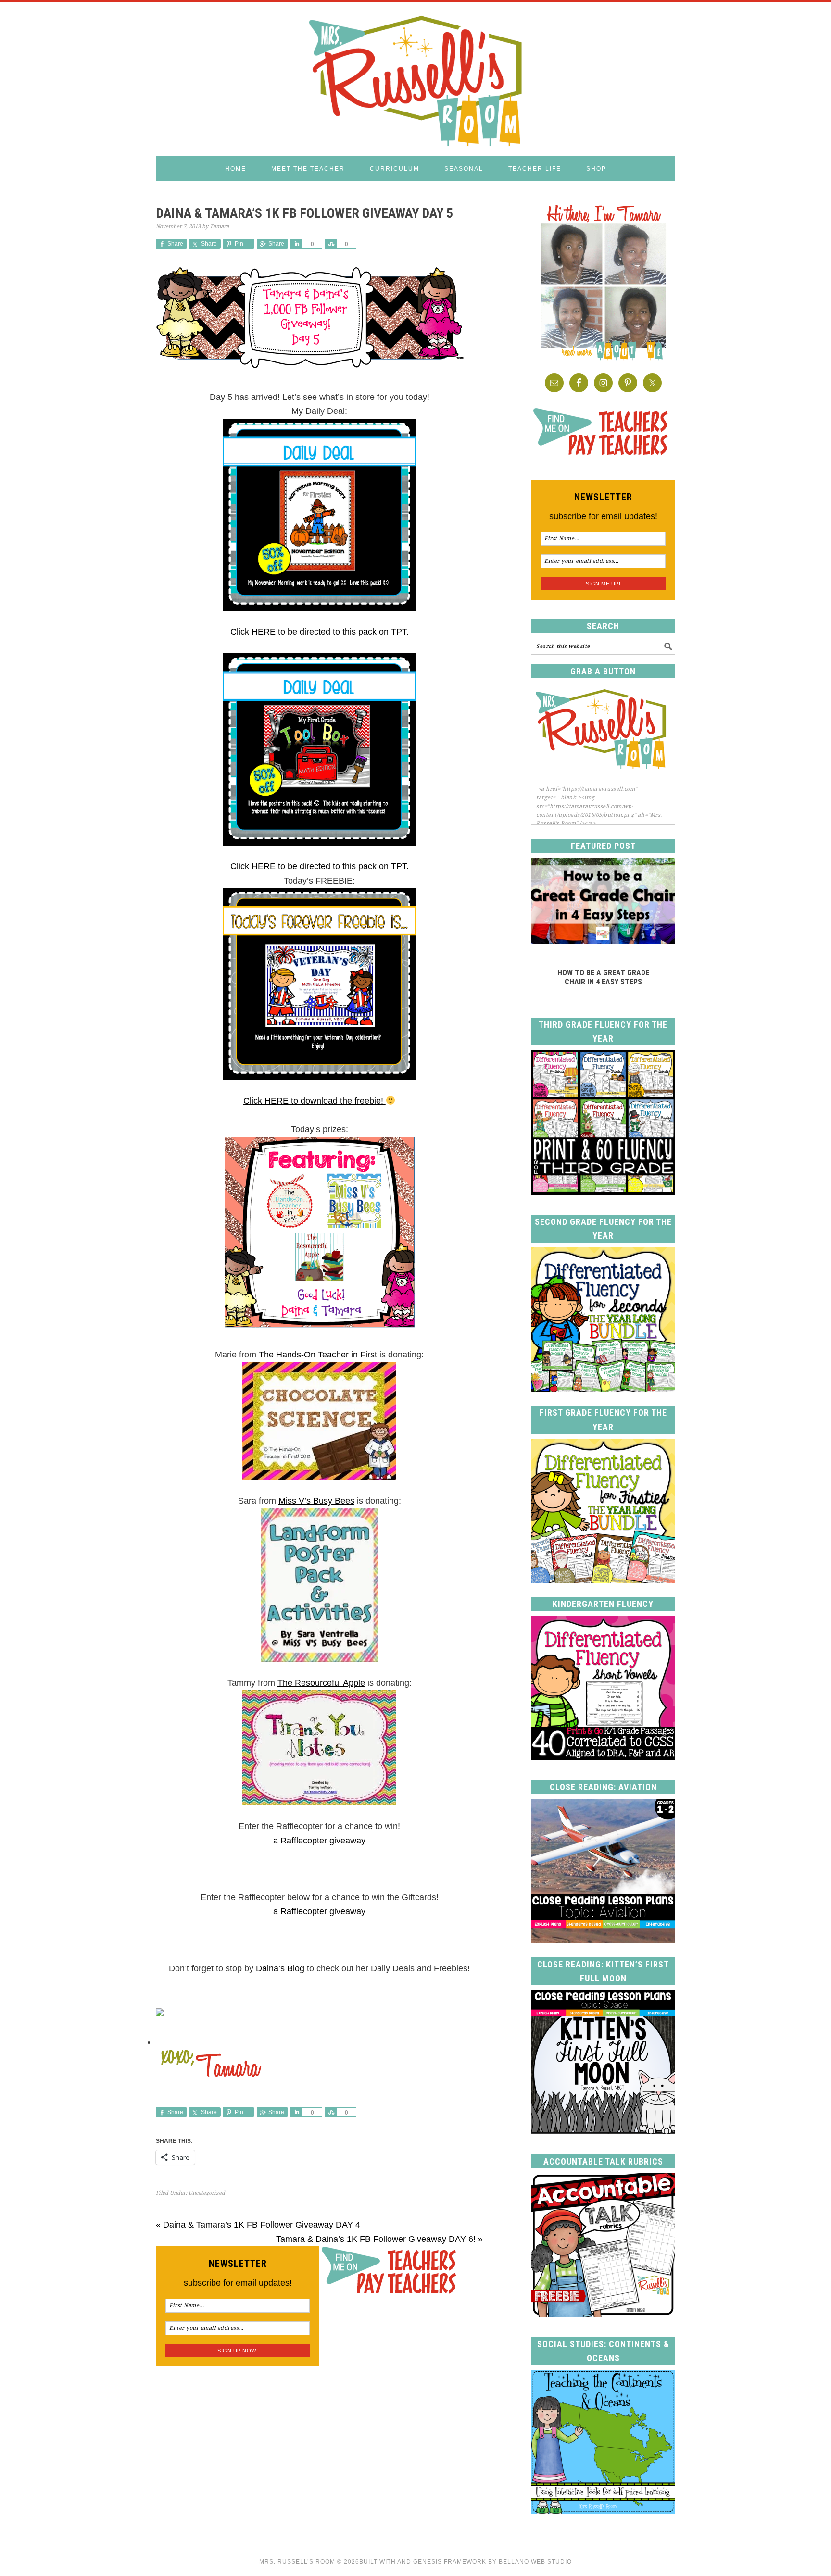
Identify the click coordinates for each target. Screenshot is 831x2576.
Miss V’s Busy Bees (316, 1501)
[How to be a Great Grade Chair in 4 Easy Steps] (603, 941)
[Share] (296, 244)
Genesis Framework (450, 2562)
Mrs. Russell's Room (415, 79)
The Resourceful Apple (321, 1683)
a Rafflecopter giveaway (319, 1841)
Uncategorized (207, 2193)
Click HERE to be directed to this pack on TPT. (320, 632)
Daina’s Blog (280, 1968)
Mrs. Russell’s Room (297, 2562)
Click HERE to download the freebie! (315, 1101)
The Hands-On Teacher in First (318, 1355)
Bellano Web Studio (535, 2562)
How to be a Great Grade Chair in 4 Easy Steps (603, 977)
